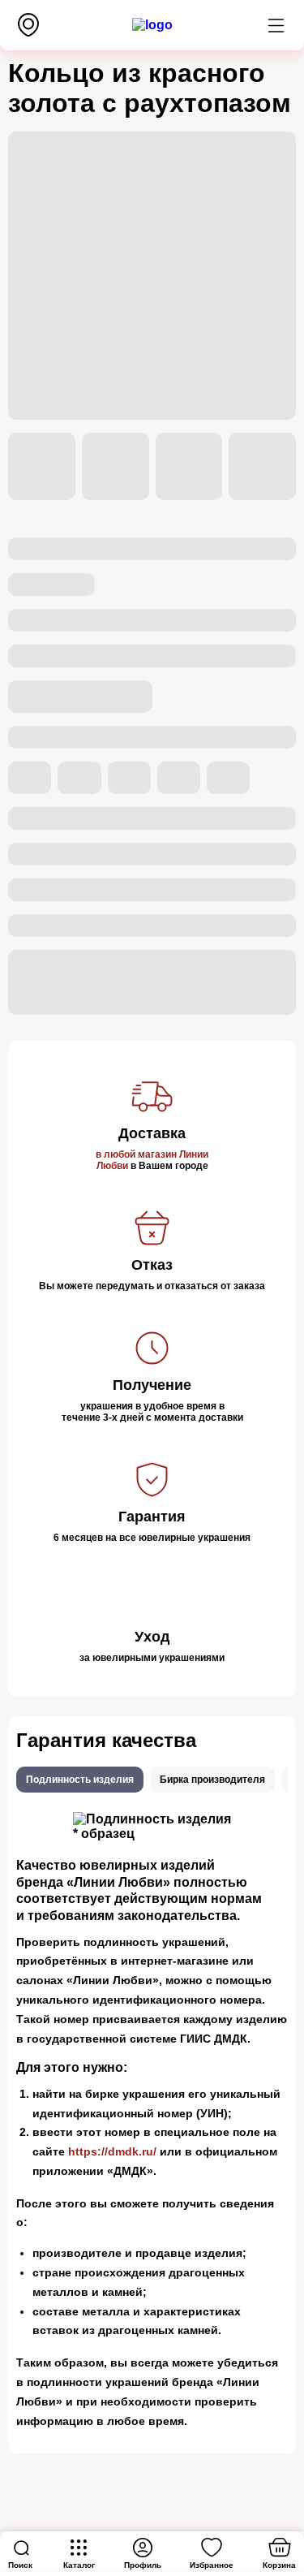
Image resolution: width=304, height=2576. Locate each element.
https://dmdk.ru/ (112, 2151)
